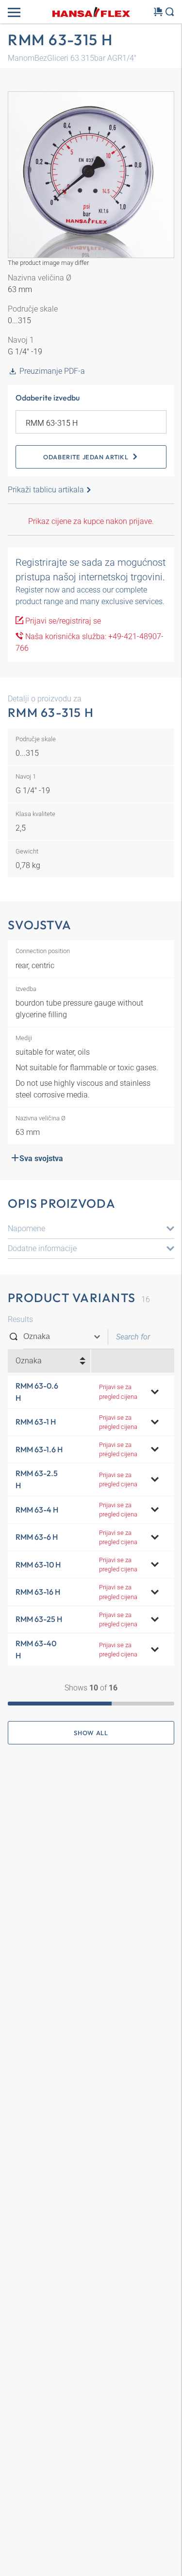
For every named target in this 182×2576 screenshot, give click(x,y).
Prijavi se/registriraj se (62, 621)
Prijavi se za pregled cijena (118, 1392)
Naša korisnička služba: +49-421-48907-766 (90, 642)
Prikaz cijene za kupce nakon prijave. (91, 521)
